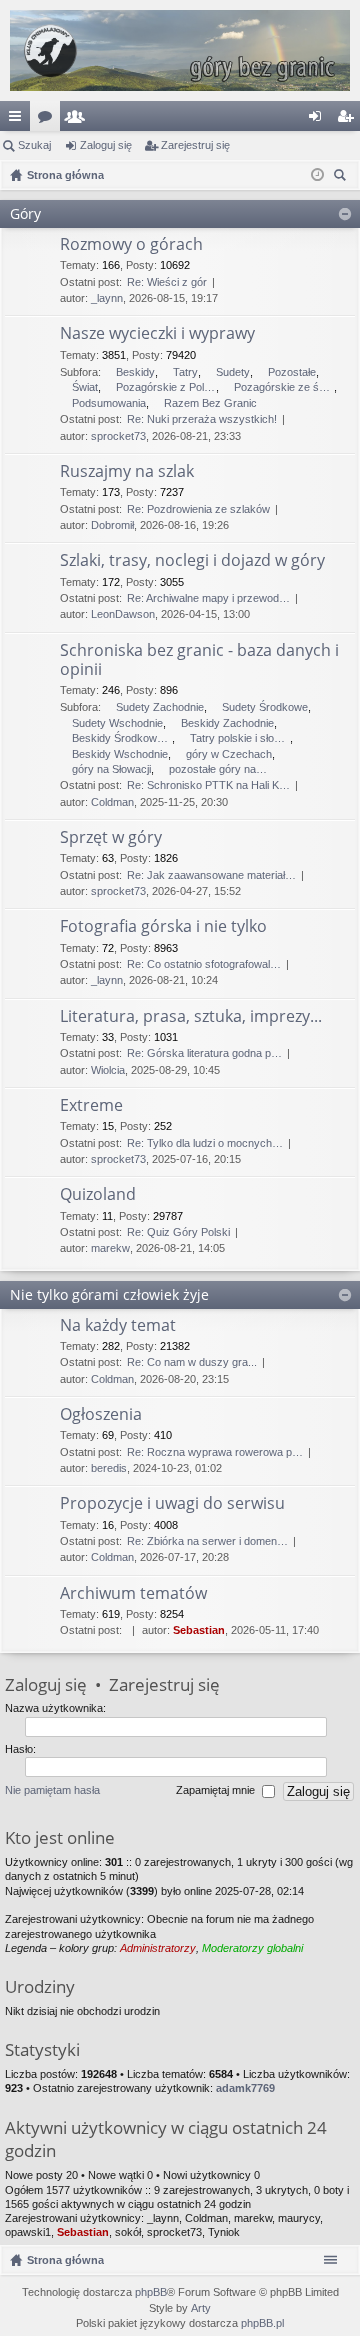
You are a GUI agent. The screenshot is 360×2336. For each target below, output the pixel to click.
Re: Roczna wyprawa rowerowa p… (215, 1452)
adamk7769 (245, 2088)
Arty (201, 2308)
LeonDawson (123, 614)
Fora (49, 120)
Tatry (185, 372)
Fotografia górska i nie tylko (163, 927)
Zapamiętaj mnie (217, 1791)
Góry (25, 213)
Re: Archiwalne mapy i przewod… (208, 598)
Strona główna (65, 2260)
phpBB (151, 2292)
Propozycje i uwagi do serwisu (172, 1504)
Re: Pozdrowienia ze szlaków (198, 509)
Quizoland (98, 1195)
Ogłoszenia (101, 1415)
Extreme (91, 1106)
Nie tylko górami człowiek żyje (109, 1294)
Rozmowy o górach (131, 245)
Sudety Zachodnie (160, 707)
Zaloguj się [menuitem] (319, 120)
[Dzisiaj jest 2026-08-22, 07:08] (317, 175)
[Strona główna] (180, 50)
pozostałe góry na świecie (219, 769)
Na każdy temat (118, 1326)
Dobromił (112, 525)
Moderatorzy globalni (252, 1948)
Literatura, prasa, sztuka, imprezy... (191, 1017)
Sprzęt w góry (111, 838)
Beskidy (135, 372)
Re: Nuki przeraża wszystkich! (202, 419)
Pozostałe (292, 372)
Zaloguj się (106, 145)
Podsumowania (109, 403)
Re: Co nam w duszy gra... (192, 1362)
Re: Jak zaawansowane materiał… (211, 875)
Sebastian (199, 1630)
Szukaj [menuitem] (342, 177)
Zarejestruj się (195, 145)
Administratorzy (158, 1948)
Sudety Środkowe (265, 707)
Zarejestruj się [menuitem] (349, 120)
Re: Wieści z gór (167, 282)
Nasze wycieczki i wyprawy (157, 334)
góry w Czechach (229, 754)
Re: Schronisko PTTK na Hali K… (208, 785)
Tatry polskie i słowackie (240, 738)
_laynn (107, 298)
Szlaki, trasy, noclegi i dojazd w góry (192, 561)
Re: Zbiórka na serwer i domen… (207, 1541)
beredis (109, 1468)
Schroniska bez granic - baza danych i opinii (199, 660)
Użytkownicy (79, 120)
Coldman (112, 802)
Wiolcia (108, 1070)
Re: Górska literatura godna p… (204, 1053)
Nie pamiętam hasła (52, 1791)
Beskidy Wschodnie (120, 754)
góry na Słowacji (111, 769)
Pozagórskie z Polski (166, 387)
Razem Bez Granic (210, 403)
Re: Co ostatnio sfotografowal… (204, 964)
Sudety (233, 372)
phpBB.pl (262, 2323)
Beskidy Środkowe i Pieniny (122, 738)
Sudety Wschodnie (117, 723)
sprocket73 (118, 436)
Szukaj (34, 145)
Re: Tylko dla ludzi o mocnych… (205, 1143)
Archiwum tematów (133, 1594)
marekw (110, 1248)
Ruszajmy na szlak (127, 472)
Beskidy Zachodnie (227, 723)
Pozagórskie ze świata (284, 387)
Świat (85, 387)
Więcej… (19, 120)
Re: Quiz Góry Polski (178, 1232)
